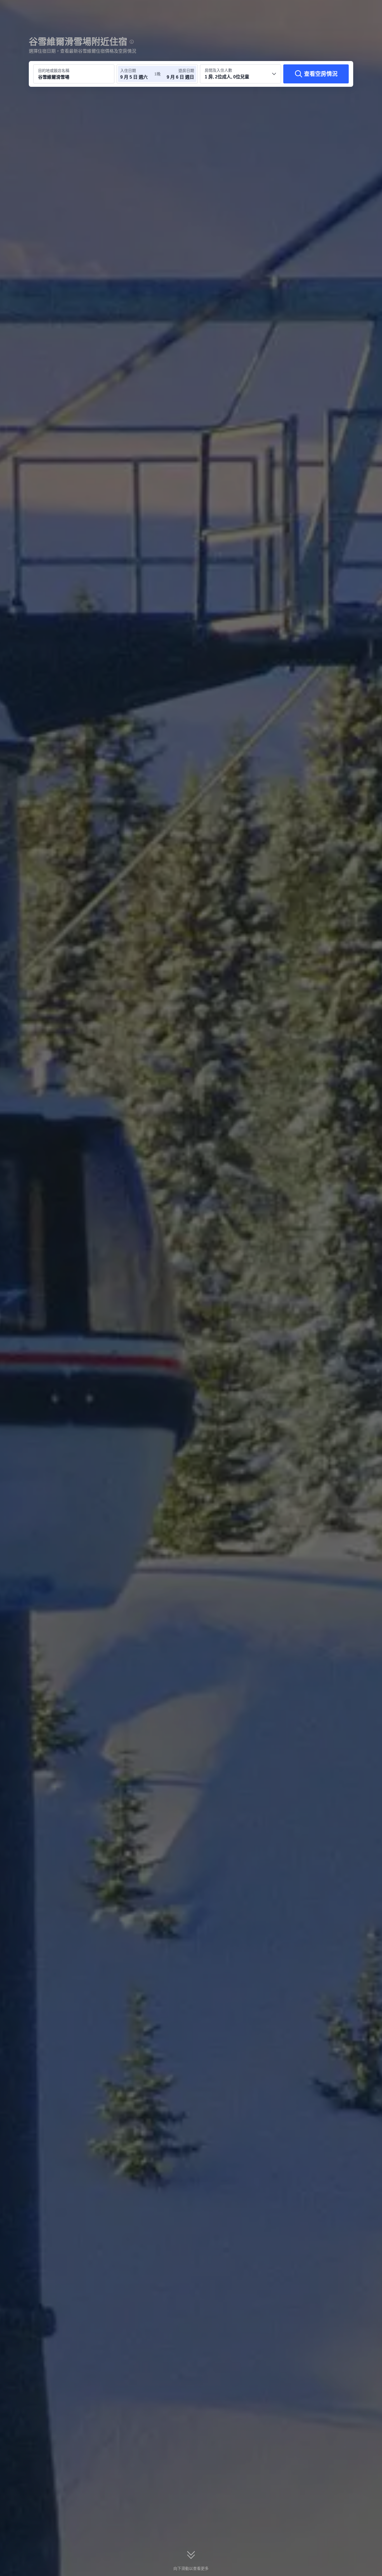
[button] (345, 9)
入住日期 (128, 71)
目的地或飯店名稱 (54, 71)
